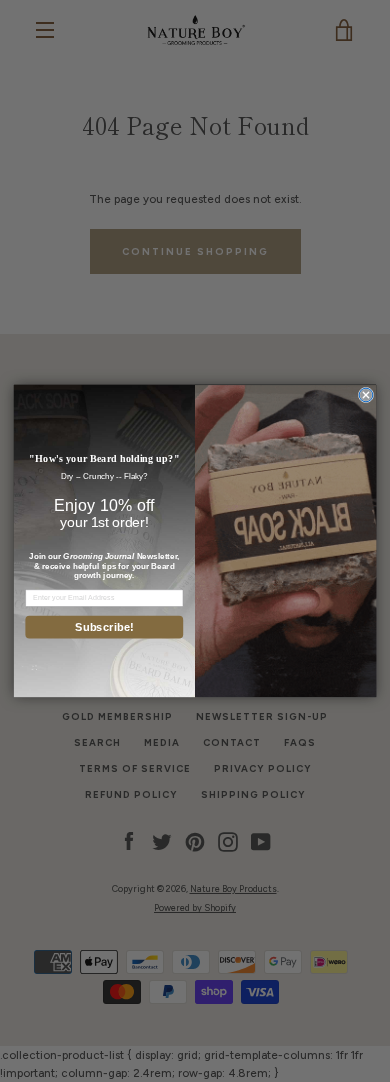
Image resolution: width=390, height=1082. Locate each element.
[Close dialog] (366, 395)
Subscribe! (104, 627)
